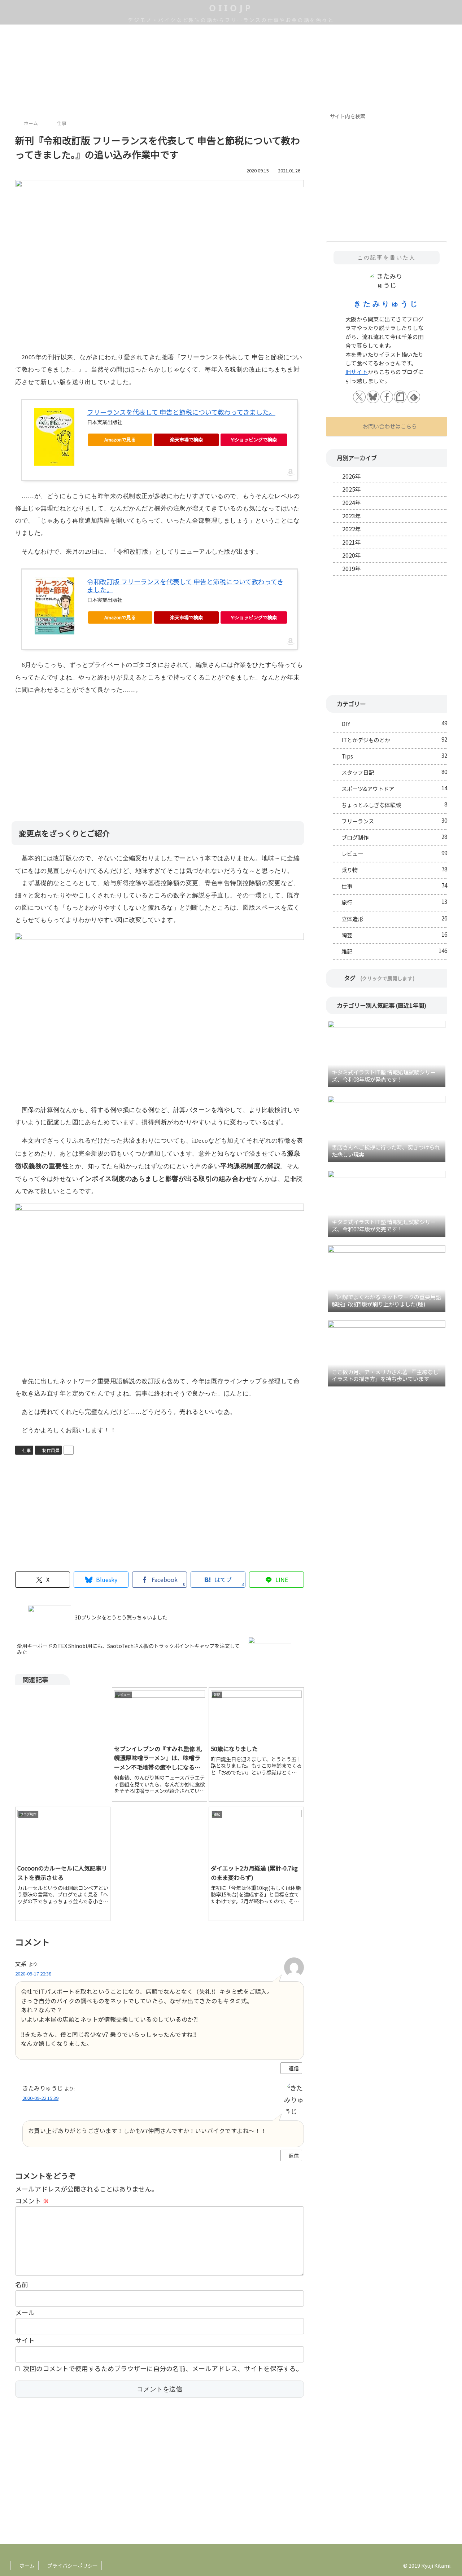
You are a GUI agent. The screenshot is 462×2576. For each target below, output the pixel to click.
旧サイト (357, 372)
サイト (25, 2340)
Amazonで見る (120, 439)
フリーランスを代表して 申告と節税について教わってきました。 (181, 412)
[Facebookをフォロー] (387, 397)
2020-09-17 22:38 (33, 1973)
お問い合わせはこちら (390, 426)
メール (25, 2312)
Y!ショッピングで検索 (254, 439)
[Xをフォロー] (359, 397)
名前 (22, 2284)
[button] (440, 117)
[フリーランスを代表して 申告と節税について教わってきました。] (55, 437)
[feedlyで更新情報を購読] (414, 397)
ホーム (27, 2566)
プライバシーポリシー (72, 2566)
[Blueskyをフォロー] (373, 397)
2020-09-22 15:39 (40, 2098)
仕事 (27, 1450)
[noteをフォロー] (400, 397)
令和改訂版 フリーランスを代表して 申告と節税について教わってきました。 (185, 586)
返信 (294, 2068)
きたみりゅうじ (387, 304)
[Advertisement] (160, 753)
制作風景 (51, 1450)
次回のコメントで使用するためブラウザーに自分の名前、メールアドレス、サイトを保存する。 (163, 2368)
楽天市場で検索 (186, 439)
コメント (32, 2201)
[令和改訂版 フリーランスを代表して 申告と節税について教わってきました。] (55, 606)
